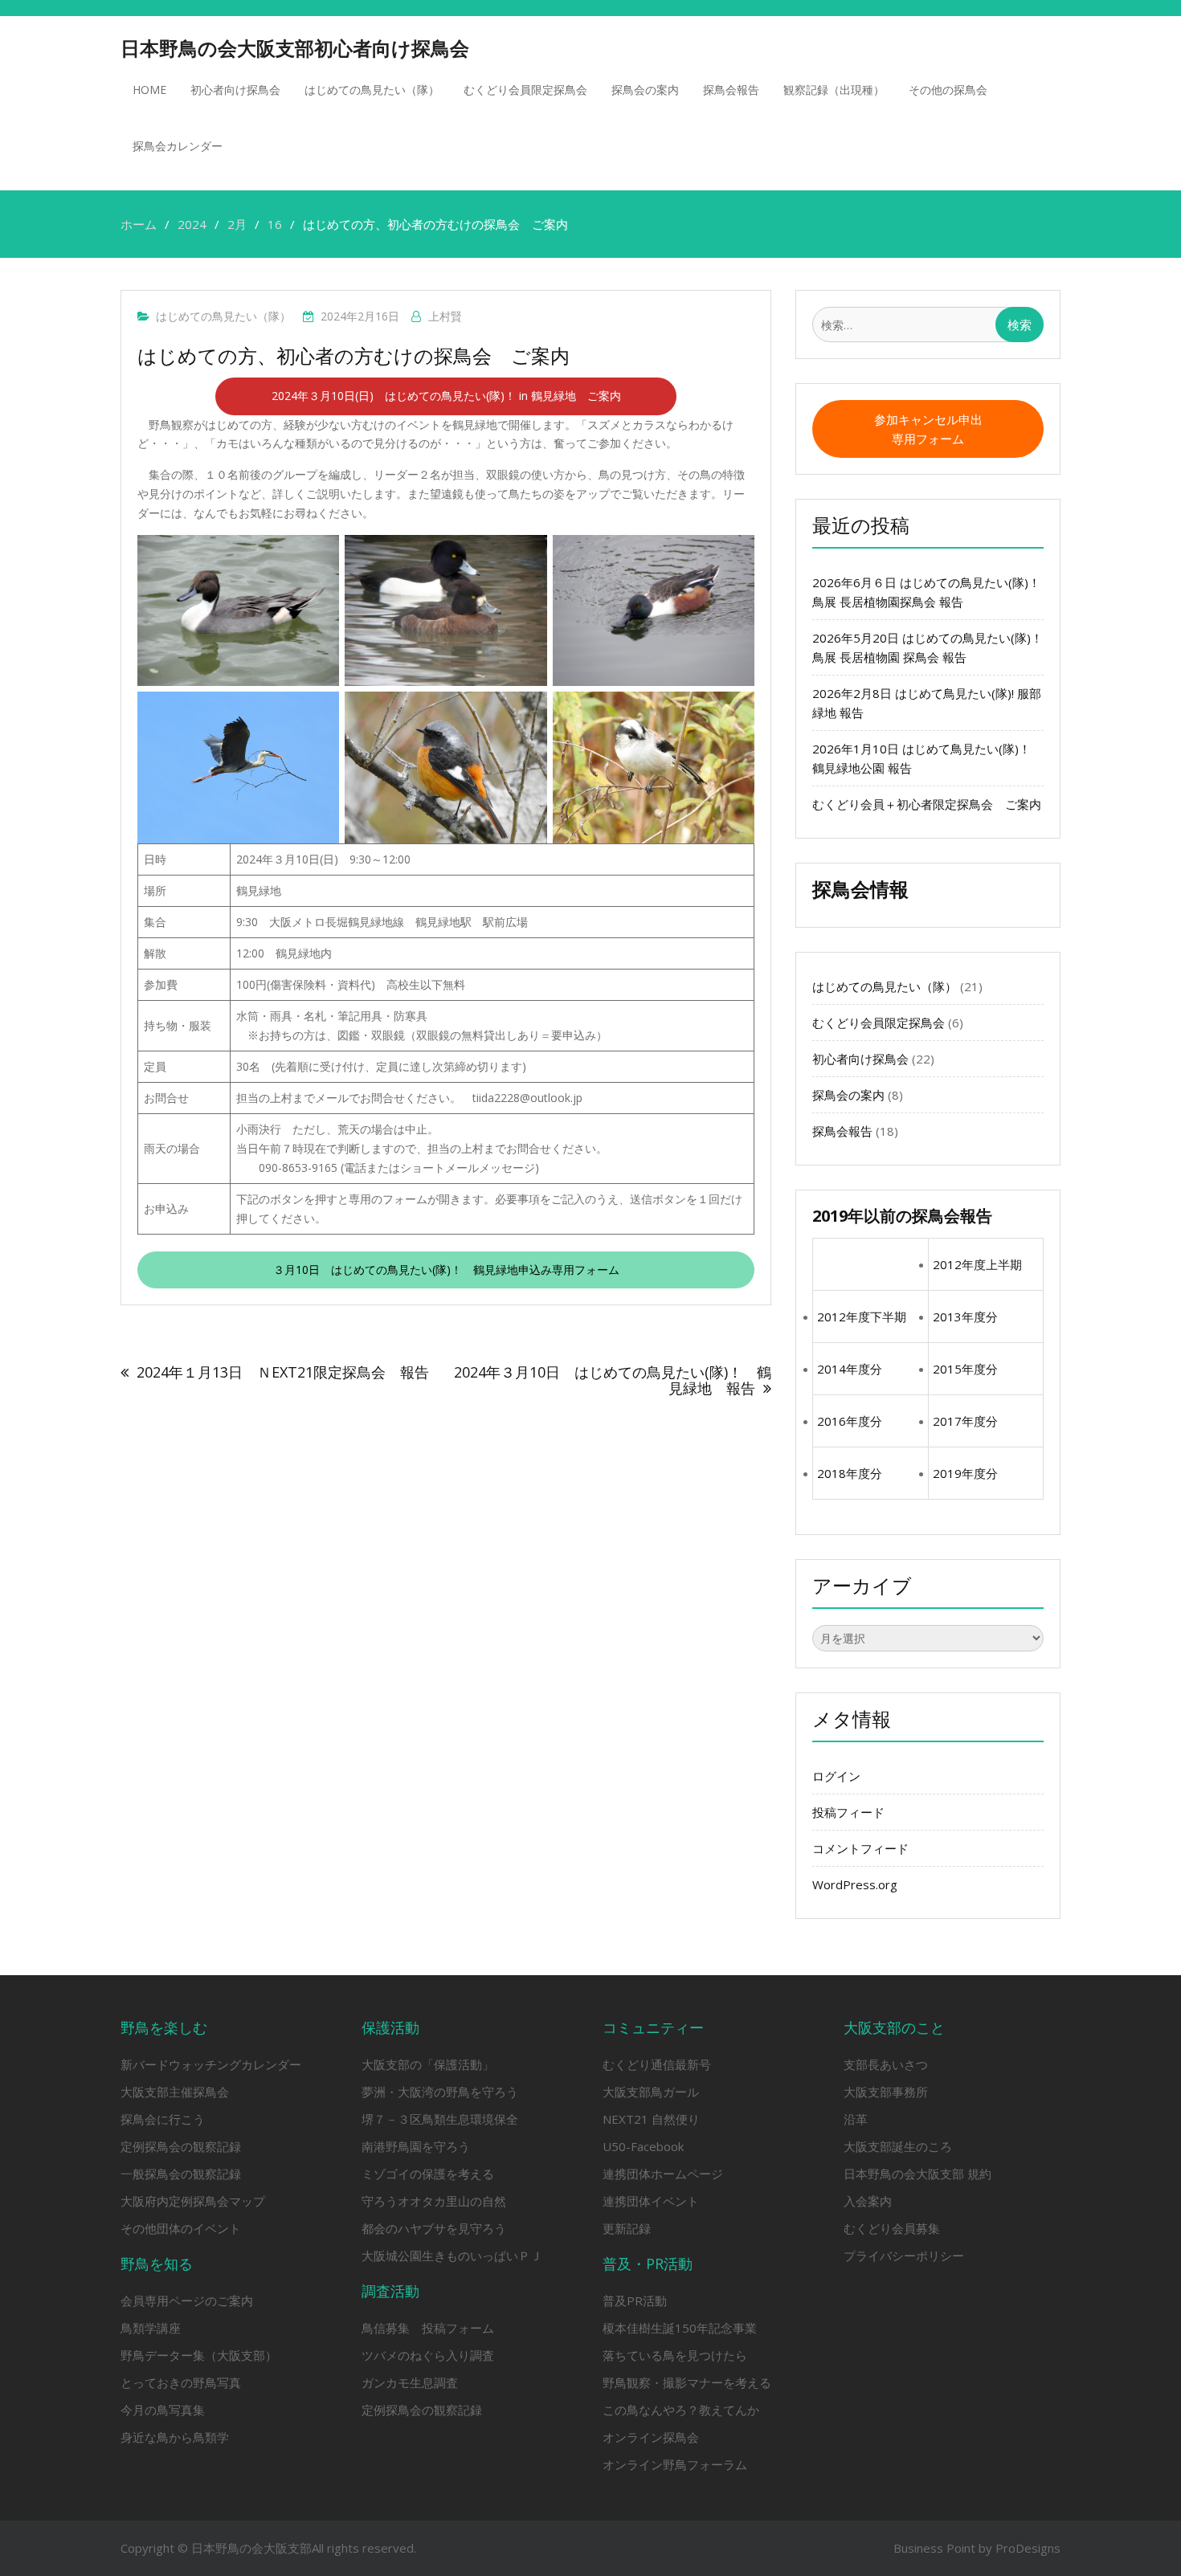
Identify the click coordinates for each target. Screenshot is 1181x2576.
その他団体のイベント (181, 2228)
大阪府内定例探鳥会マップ (193, 2201)
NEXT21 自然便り (651, 2119)
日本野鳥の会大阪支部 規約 (917, 2174)
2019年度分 (965, 1473)
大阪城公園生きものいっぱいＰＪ (452, 2256)
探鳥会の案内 (645, 90)
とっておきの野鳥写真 (181, 2382)
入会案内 (868, 2201)
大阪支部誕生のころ (898, 2146)
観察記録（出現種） (834, 90)
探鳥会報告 (731, 90)
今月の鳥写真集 (163, 2410)
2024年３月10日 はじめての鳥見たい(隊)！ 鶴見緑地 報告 (613, 1380)
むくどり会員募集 (892, 2228)
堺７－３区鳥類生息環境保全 (440, 2119)
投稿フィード (848, 1812)
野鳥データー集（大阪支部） (199, 2355)
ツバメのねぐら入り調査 (428, 2355)
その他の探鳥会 (948, 90)
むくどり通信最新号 (657, 2064)
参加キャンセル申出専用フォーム (928, 429)
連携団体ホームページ (663, 2174)
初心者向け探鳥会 (235, 90)
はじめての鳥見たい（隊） (372, 90)
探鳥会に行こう (163, 2119)
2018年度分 (850, 1473)
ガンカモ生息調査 (410, 2382)
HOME (149, 90)
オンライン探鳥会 (651, 2437)
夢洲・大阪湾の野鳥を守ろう (440, 2092)
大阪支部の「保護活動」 (428, 2064)
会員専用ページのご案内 (187, 2300)
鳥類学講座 (151, 2328)
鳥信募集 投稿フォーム (428, 2328)
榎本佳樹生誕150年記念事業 (680, 2328)
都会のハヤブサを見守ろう (434, 2228)
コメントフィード (860, 1848)
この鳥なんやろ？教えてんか (681, 2410)
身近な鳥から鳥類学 (175, 2437)
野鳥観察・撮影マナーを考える (687, 2382)
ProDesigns (1028, 2548)
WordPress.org (855, 1884)
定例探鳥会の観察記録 (181, 2146)
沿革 (856, 2119)
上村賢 (445, 316)
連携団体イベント (651, 2201)
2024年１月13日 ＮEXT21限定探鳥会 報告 (283, 1372)
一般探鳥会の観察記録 (181, 2174)
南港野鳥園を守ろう (416, 2146)
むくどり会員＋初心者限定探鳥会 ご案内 (969, 804)
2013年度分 (965, 1317)
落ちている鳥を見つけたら (675, 2355)
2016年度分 (850, 1421)
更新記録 (627, 2228)
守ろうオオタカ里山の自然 (434, 2201)
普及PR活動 (635, 2300)
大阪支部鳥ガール (651, 2092)
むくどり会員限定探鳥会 (525, 90)
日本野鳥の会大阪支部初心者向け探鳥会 (295, 48)
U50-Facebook (643, 2146)
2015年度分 (965, 1369)
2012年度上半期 (977, 1264)
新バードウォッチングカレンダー (211, 2064)
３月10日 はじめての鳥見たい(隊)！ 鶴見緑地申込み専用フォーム (446, 1270)
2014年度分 (850, 1369)
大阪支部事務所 (886, 2092)
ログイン (836, 1776)
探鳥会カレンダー (178, 146)
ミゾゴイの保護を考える (428, 2174)
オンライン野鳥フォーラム (675, 2464)
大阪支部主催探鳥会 (175, 2092)
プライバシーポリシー (904, 2256)
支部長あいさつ (886, 2064)
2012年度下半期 (862, 1317)
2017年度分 (965, 1421)
